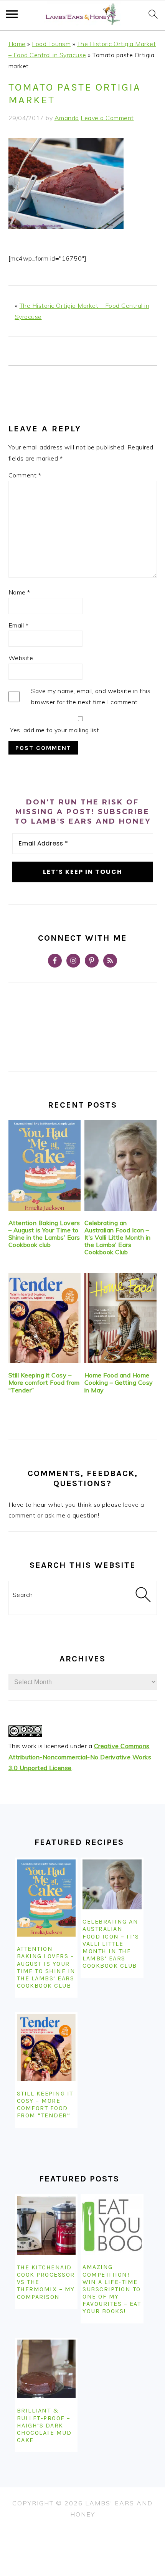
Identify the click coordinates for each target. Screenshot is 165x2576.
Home (17, 44)
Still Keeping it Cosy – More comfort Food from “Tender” (44, 1382)
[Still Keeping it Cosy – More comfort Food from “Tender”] (45, 1318)
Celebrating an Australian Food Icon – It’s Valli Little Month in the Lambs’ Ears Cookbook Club (118, 1238)
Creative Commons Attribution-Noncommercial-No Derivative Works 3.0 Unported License (80, 1757)
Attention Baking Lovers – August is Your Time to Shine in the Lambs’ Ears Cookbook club (44, 1234)
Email (19, 625)
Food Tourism (51, 44)
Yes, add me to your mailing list (54, 730)
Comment (25, 475)
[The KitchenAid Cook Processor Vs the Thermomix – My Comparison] (46, 2226)
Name (19, 592)
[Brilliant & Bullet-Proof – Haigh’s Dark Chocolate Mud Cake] (46, 2369)
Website (21, 658)
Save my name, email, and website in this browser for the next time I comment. (91, 696)
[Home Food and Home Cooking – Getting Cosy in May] (121, 1318)
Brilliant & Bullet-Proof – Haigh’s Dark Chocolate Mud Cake (44, 2425)
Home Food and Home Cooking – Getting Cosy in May (119, 1382)
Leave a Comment (107, 118)
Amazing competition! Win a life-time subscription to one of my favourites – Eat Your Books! (112, 2289)
